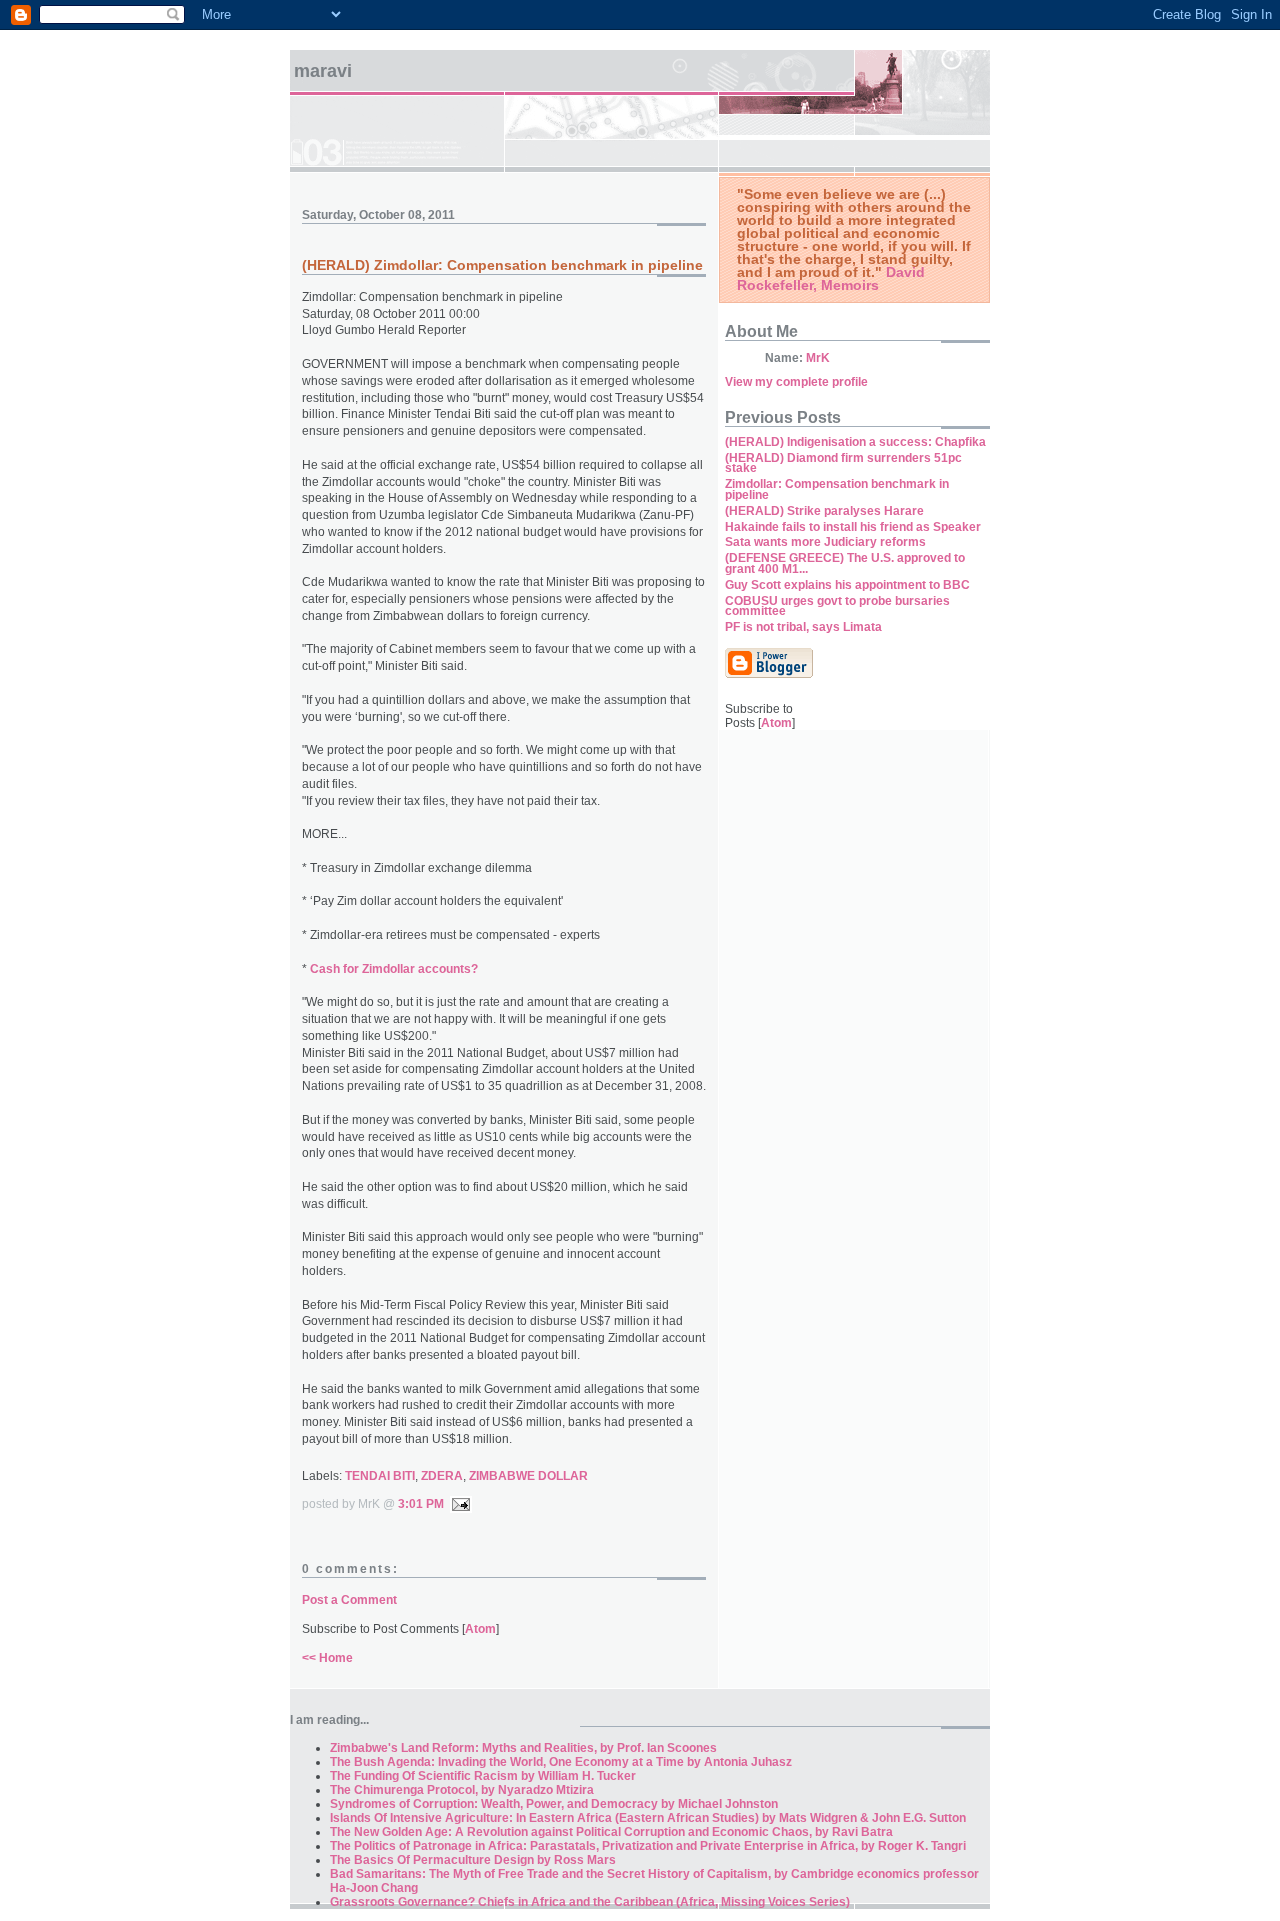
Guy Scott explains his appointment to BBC (847, 585)
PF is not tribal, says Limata (803, 627)
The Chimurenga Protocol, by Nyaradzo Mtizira (462, 1790)
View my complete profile (796, 382)
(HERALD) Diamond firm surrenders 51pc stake (843, 463)
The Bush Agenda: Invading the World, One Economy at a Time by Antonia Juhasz (561, 1762)
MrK (818, 358)
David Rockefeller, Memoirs (831, 278)
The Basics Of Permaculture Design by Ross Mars (473, 1860)
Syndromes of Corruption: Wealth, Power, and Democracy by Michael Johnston (554, 1804)
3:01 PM (421, 1504)
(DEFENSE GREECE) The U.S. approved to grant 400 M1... (845, 563)
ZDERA (442, 1476)
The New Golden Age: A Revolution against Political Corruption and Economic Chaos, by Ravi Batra (611, 1832)
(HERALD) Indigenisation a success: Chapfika (855, 442)
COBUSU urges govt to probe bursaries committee (837, 606)
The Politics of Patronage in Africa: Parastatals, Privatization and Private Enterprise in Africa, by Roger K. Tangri (648, 1846)
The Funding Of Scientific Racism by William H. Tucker (483, 1776)
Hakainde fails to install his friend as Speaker (853, 527)
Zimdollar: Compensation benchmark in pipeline (837, 489)
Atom (480, 1629)
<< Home (327, 1658)
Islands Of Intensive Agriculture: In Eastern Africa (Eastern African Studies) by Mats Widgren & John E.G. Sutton (648, 1818)
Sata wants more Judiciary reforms (825, 542)
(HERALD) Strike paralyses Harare (824, 511)
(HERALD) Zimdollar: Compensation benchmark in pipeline (502, 265)
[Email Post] (458, 1504)
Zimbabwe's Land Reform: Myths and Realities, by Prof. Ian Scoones (523, 1748)
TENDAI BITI (380, 1476)
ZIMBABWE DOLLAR (528, 1476)
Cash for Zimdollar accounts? (394, 969)
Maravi (323, 71)
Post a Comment (349, 1600)
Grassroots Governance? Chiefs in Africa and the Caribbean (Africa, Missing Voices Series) (590, 1902)
